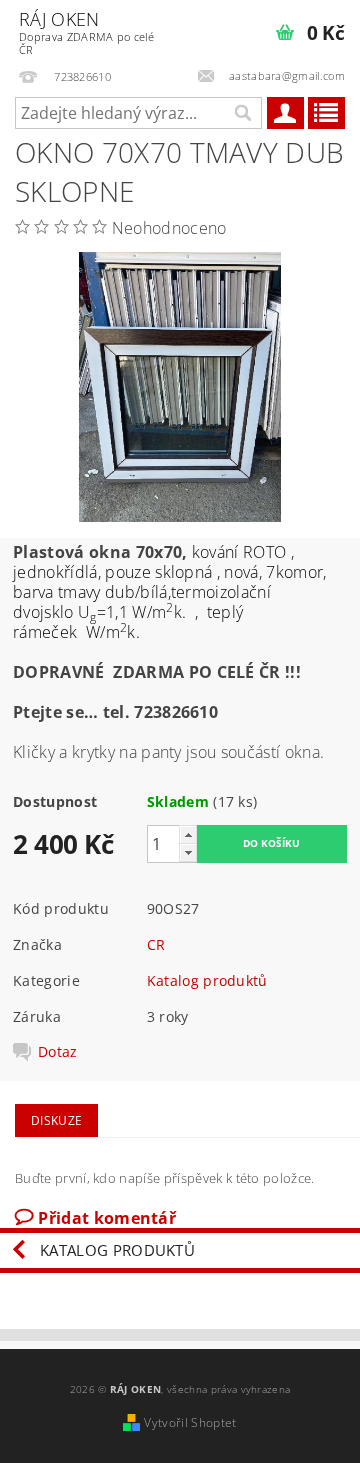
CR (156, 944)
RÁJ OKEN (86, 32)
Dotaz (58, 1052)
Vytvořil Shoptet (190, 1422)
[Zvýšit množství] (188, 834)
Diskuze (56, 1120)
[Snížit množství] (188, 852)
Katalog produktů (207, 980)
